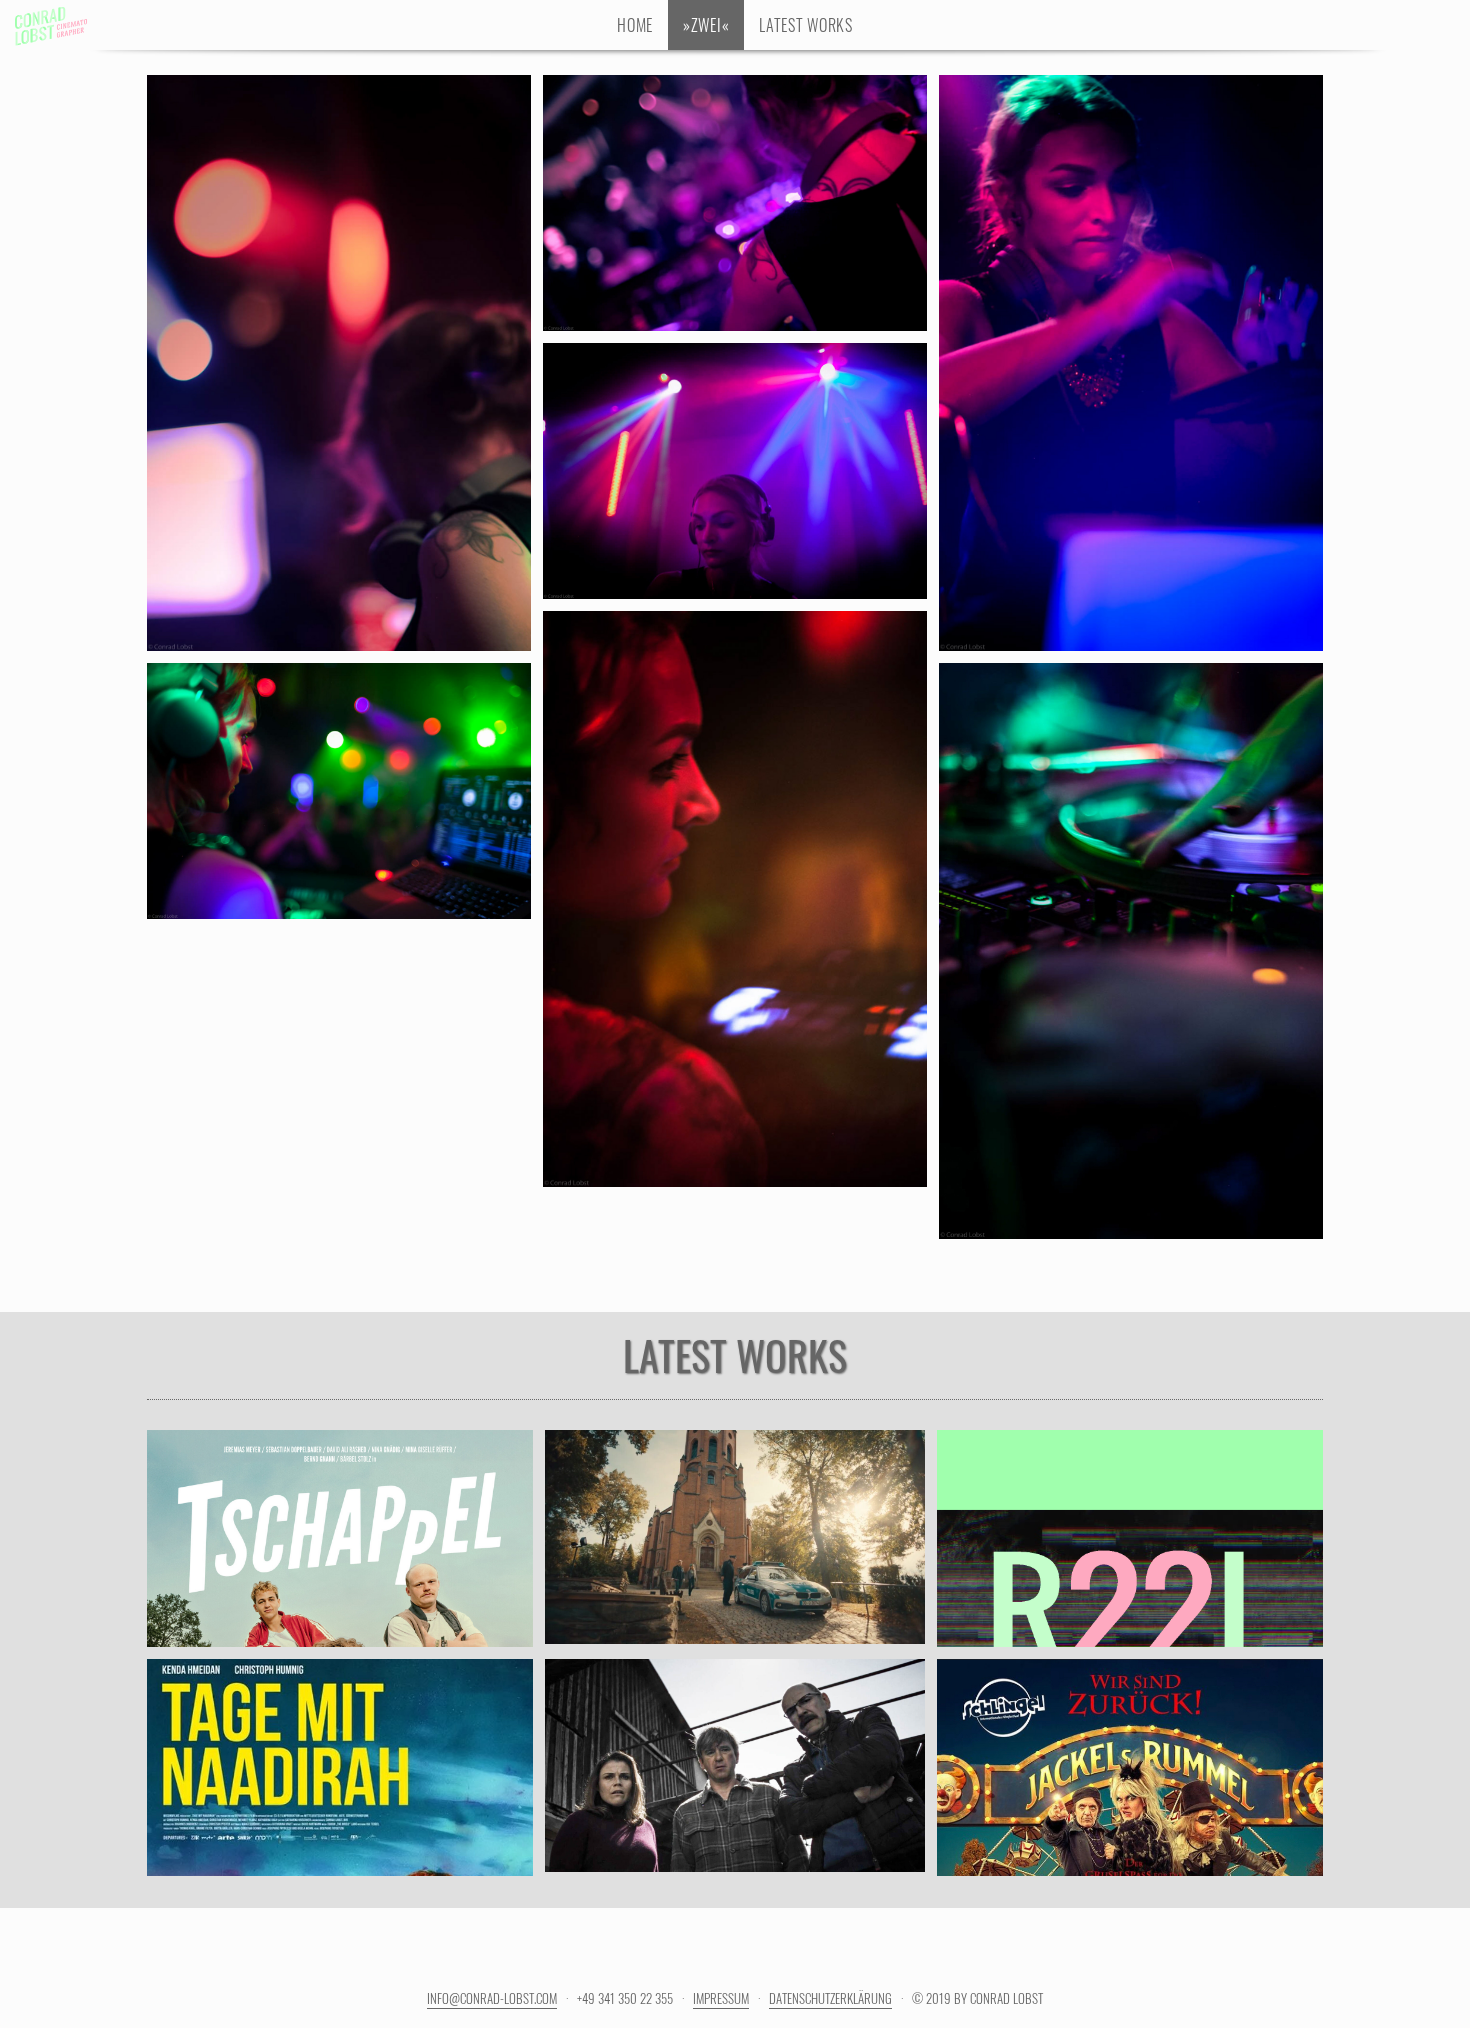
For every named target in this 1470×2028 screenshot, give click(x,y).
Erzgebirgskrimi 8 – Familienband (735, 1743)
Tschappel (339, 1514)
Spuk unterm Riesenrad (1129, 1743)
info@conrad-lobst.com (492, 1998)
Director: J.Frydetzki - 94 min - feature (339, 1782)
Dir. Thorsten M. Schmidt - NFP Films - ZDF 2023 (735, 1782)
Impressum (721, 1998)
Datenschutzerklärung (830, 1998)
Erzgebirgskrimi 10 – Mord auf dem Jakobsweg (735, 1502)
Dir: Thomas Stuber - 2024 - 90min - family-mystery (1129, 1782)
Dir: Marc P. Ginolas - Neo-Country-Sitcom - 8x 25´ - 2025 (340, 1564)
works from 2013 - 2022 (1130, 1553)
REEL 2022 (1129, 1514)
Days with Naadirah (340, 1743)
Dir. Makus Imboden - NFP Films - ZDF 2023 (735, 1553)
